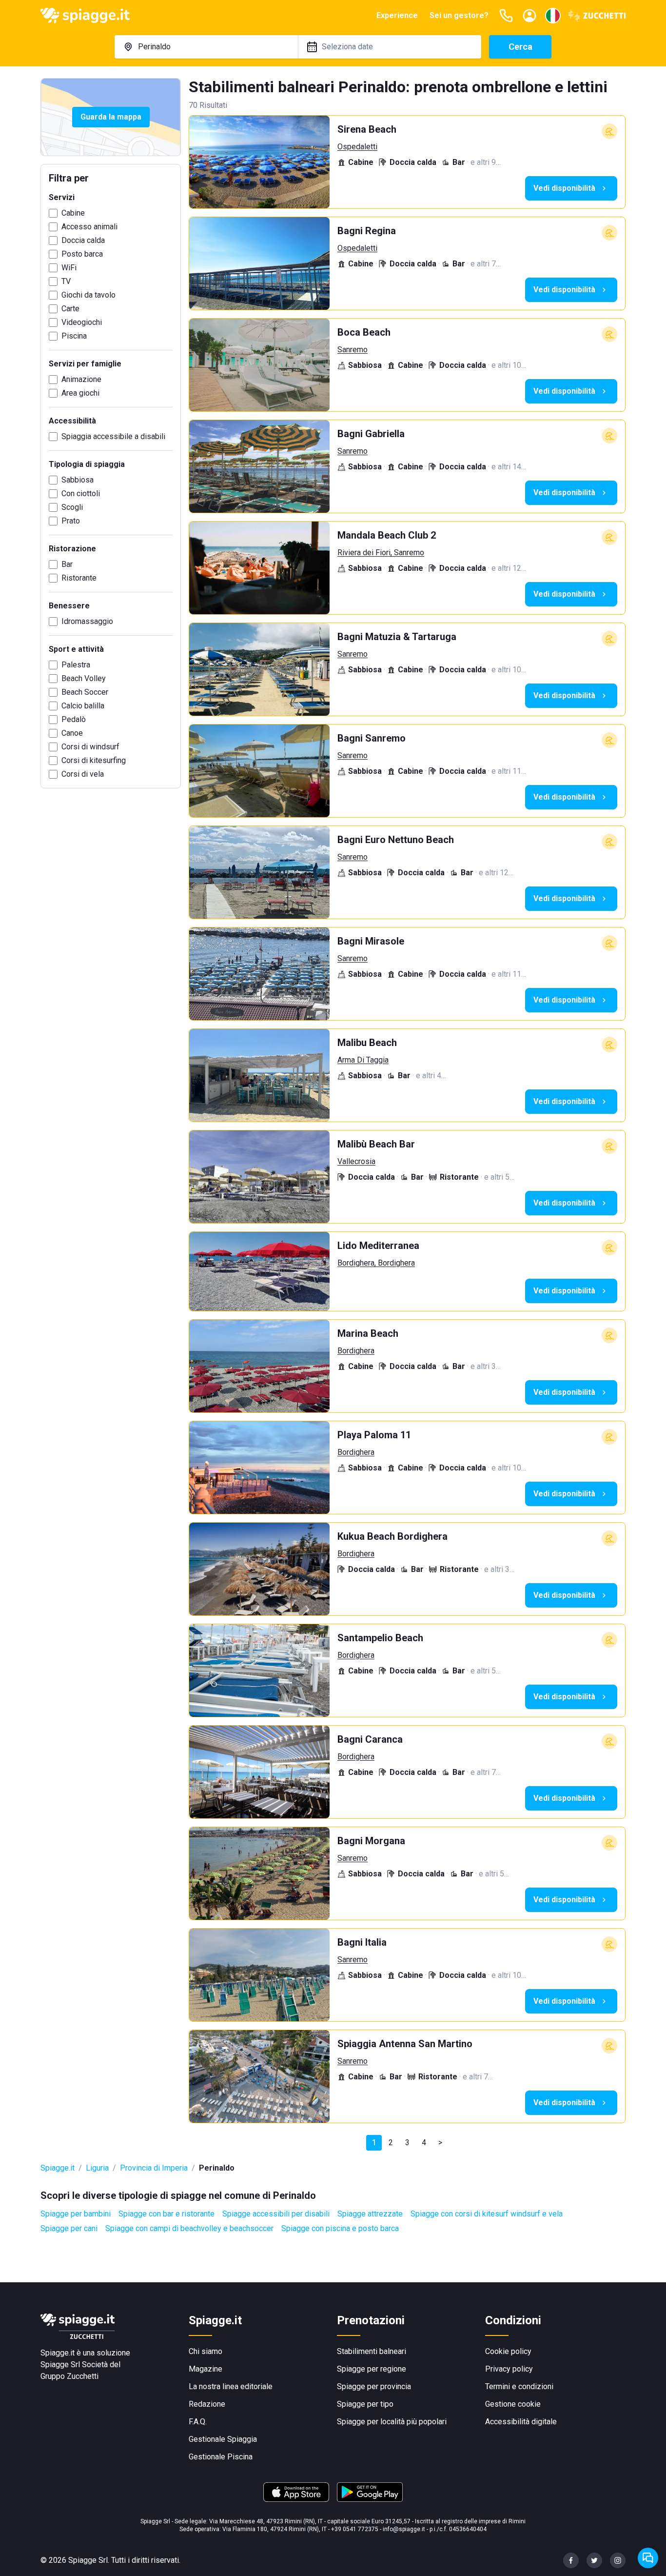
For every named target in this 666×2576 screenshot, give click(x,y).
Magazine (206, 2369)
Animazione (81, 379)
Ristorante (79, 578)
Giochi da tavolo (88, 295)
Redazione (207, 2404)
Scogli (72, 507)
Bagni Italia (362, 1942)
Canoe (72, 733)
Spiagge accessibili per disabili (276, 2214)
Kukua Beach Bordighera (392, 1536)
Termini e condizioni (519, 2386)
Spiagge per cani (69, 2228)
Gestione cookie (513, 2404)
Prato (71, 521)
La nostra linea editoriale (231, 2386)
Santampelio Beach (380, 1638)
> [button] (440, 2143)
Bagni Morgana (371, 1841)
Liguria (97, 2168)
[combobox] (206, 47)
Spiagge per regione (372, 2369)
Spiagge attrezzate (370, 2214)
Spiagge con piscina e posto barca (340, 2228)
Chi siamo (206, 2351)
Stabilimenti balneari (372, 2351)
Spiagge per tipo (365, 2404)
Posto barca (82, 254)
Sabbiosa (78, 480)
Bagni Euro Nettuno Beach (396, 840)
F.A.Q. (198, 2422)
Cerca (520, 47)
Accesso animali (89, 227)
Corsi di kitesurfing (94, 760)
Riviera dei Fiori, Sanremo (381, 553)
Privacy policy (509, 2369)
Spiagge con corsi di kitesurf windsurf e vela (487, 2214)
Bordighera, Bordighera (376, 1263)
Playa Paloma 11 (374, 1435)
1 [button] (374, 2143)
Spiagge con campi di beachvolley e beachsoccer (189, 2228)
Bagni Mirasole (371, 941)
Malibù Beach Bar (376, 1144)
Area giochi (80, 393)
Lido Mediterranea (378, 1246)
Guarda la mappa (111, 117)
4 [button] (424, 2143)
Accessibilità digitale (521, 2422)
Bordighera (356, 1351)
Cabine (73, 213)
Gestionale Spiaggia (223, 2439)
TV (66, 281)
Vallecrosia (356, 1161)
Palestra (76, 665)
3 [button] (407, 2143)
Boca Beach (364, 332)
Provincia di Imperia (154, 2168)
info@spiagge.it (404, 2529)
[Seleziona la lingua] (553, 16)
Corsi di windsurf (90, 747)
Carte (70, 309)
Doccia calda (83, 240)
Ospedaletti (357, 147)
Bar (67, 564)
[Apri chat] (648, 2558)
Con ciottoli (81, 493)
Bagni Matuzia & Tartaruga (397, 637)
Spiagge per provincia (374, 2386)
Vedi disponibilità (564, 188)
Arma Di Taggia (363, 1060)
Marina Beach (368, 1333)
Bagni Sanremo (372, 738)
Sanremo (353, 350)
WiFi (69, 268)
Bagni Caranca (370, 1739)
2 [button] (391, 2143)
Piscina (74, 336)
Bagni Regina (367, 231)
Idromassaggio (87, 621)
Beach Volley (84, 678)
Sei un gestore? (459, 15)
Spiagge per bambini (76, 2214)
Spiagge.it (58, 2168)
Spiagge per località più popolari (392, 2422)
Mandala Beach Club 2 (387, 535)
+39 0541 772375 (355, 2529)
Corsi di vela (83, 774)
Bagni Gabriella (371, 434)
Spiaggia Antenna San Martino (405, 2044)
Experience (397, 15)
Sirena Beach (367, 129)
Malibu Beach (367, 1043)
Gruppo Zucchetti (69, 2376)
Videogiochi (82, 322)
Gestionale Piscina (221, 2457)
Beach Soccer (85, 692)
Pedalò (74, 719)
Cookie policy (508, 2351)
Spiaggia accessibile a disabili (113, 436)
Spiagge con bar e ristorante (166, 2214)
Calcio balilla (83, 706)
